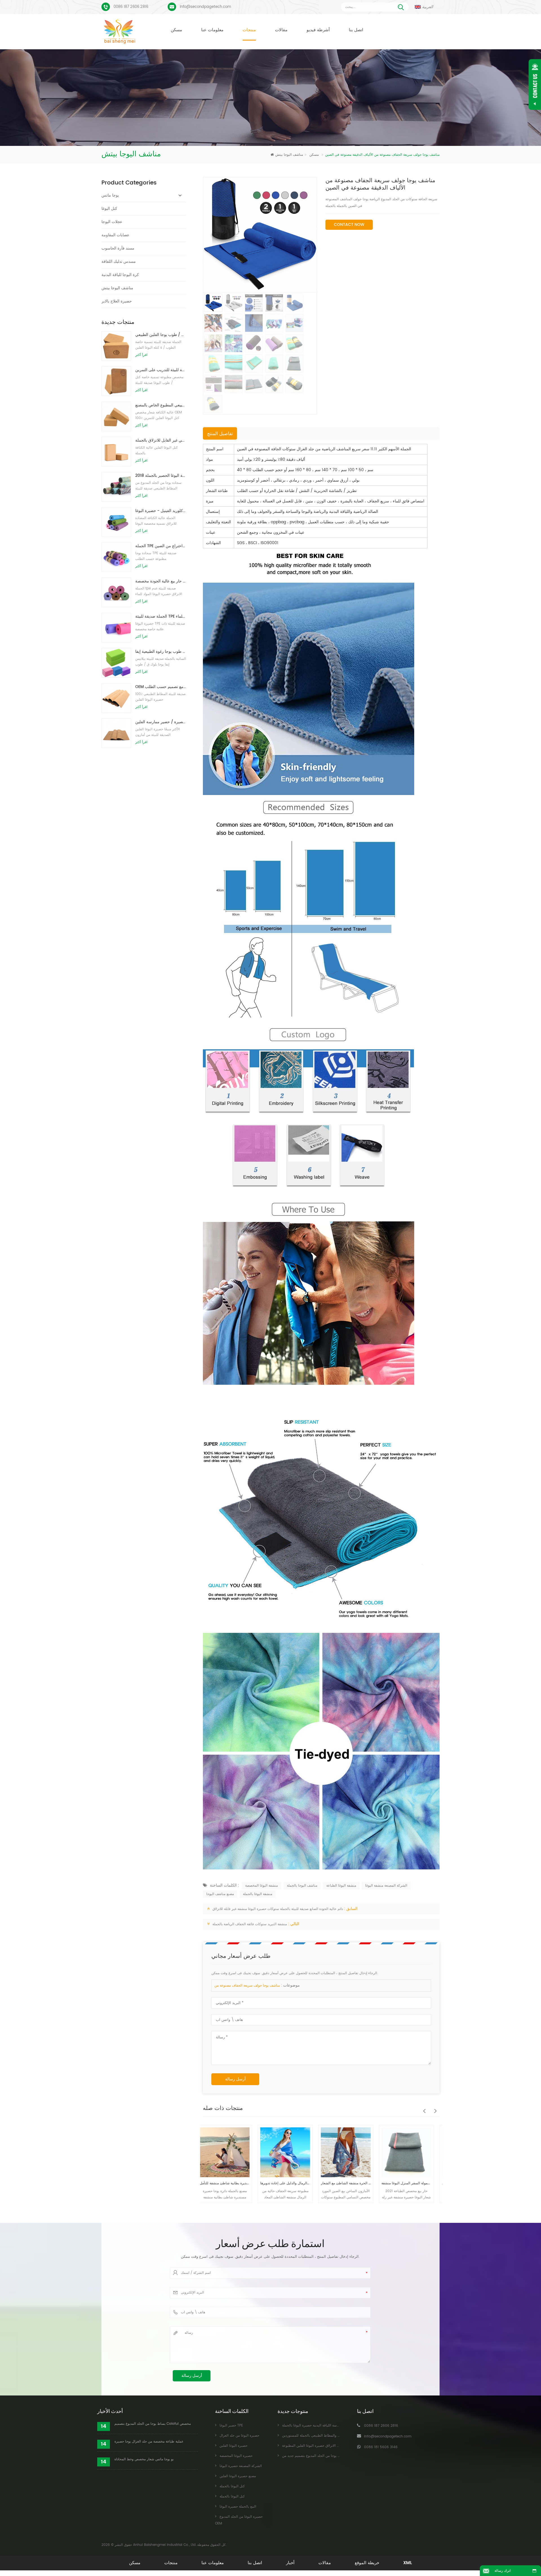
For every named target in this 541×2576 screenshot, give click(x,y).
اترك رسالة (503, 2571)
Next (434, 2108)
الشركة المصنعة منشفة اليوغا (386, 1886)
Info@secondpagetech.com (205, 7)
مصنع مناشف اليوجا (220, 1894)
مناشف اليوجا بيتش (298, 155)
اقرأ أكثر (141, 355)
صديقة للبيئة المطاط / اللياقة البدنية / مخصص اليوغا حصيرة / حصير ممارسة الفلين (161, 722)
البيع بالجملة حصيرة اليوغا (238, 2507)
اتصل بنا (356, 30)
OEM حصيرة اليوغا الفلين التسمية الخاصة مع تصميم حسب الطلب (161, 687)
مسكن (176, 30)
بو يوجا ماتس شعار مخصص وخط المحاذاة (144, 2459)
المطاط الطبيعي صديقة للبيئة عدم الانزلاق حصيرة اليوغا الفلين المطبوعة (334, 2446)
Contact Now (349, 225)
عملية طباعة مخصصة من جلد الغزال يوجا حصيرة (149, 2442)
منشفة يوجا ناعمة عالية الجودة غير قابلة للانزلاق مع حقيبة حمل (380, 2183)
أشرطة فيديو (318, 30)
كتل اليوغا (109, 209)
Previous (423, 2108)
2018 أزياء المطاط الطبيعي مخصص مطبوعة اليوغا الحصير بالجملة (161, 476)
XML (408, 2563)
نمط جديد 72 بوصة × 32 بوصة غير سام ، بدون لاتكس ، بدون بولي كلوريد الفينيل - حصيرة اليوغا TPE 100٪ (161, 511)
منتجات (249, 30)
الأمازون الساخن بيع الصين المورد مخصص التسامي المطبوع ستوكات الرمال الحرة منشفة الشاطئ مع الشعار (259, 2183)
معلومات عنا (212, 30)
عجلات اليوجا (112, 222)
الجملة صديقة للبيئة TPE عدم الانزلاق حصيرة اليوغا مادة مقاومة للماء (161, 616)
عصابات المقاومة (115, 235)
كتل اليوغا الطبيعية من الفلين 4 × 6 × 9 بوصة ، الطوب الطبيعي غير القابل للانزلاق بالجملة (161, 440)
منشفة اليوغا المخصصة (261, 1886)
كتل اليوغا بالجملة (232, 2486)
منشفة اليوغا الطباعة (341, 1886)
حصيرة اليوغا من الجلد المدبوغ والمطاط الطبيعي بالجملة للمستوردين (331, 2436)
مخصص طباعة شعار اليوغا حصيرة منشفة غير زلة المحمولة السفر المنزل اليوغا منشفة (319, 2183)
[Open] (535, 84)
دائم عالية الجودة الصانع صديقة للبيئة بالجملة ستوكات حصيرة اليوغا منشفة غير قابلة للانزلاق (278, 1909)
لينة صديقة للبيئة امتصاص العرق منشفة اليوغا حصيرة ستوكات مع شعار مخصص (441, 2183)
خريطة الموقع (367, 2563)
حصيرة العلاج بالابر (117, 301)
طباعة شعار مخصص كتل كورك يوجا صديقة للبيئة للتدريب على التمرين (161, 370)
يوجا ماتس (110, 195)
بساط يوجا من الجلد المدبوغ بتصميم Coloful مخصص (153, 2424)
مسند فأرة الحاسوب (118, 248)
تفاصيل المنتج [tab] (220, 434)
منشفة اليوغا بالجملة (258, 1894)
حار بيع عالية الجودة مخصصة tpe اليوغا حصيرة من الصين (161, 581)
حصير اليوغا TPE (231, 2425)
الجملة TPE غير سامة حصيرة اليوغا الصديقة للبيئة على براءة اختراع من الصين (161, 546)
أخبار (290, 2563)
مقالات (281, 30)
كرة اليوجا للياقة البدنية (120, 275)
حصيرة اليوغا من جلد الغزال (239, 2436)
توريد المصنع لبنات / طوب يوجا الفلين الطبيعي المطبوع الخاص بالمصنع (161, 405)
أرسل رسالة (235, 2079)
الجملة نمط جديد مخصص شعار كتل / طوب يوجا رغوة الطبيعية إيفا (161, 652)
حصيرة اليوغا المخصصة (236, 2456)
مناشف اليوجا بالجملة (302, 1886)
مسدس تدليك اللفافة (119, 261)
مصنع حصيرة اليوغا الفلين (238, 2476)
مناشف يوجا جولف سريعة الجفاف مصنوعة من (247, 1986)
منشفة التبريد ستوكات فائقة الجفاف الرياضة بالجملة (250, 1924)
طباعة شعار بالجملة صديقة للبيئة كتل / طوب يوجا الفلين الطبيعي (161, 335)
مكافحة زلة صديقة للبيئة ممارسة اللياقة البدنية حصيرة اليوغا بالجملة (330, 2425)
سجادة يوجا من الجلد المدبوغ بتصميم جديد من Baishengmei (326, 2456)
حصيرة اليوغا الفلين (233, 2446)
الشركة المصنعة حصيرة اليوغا (241, 2466)
